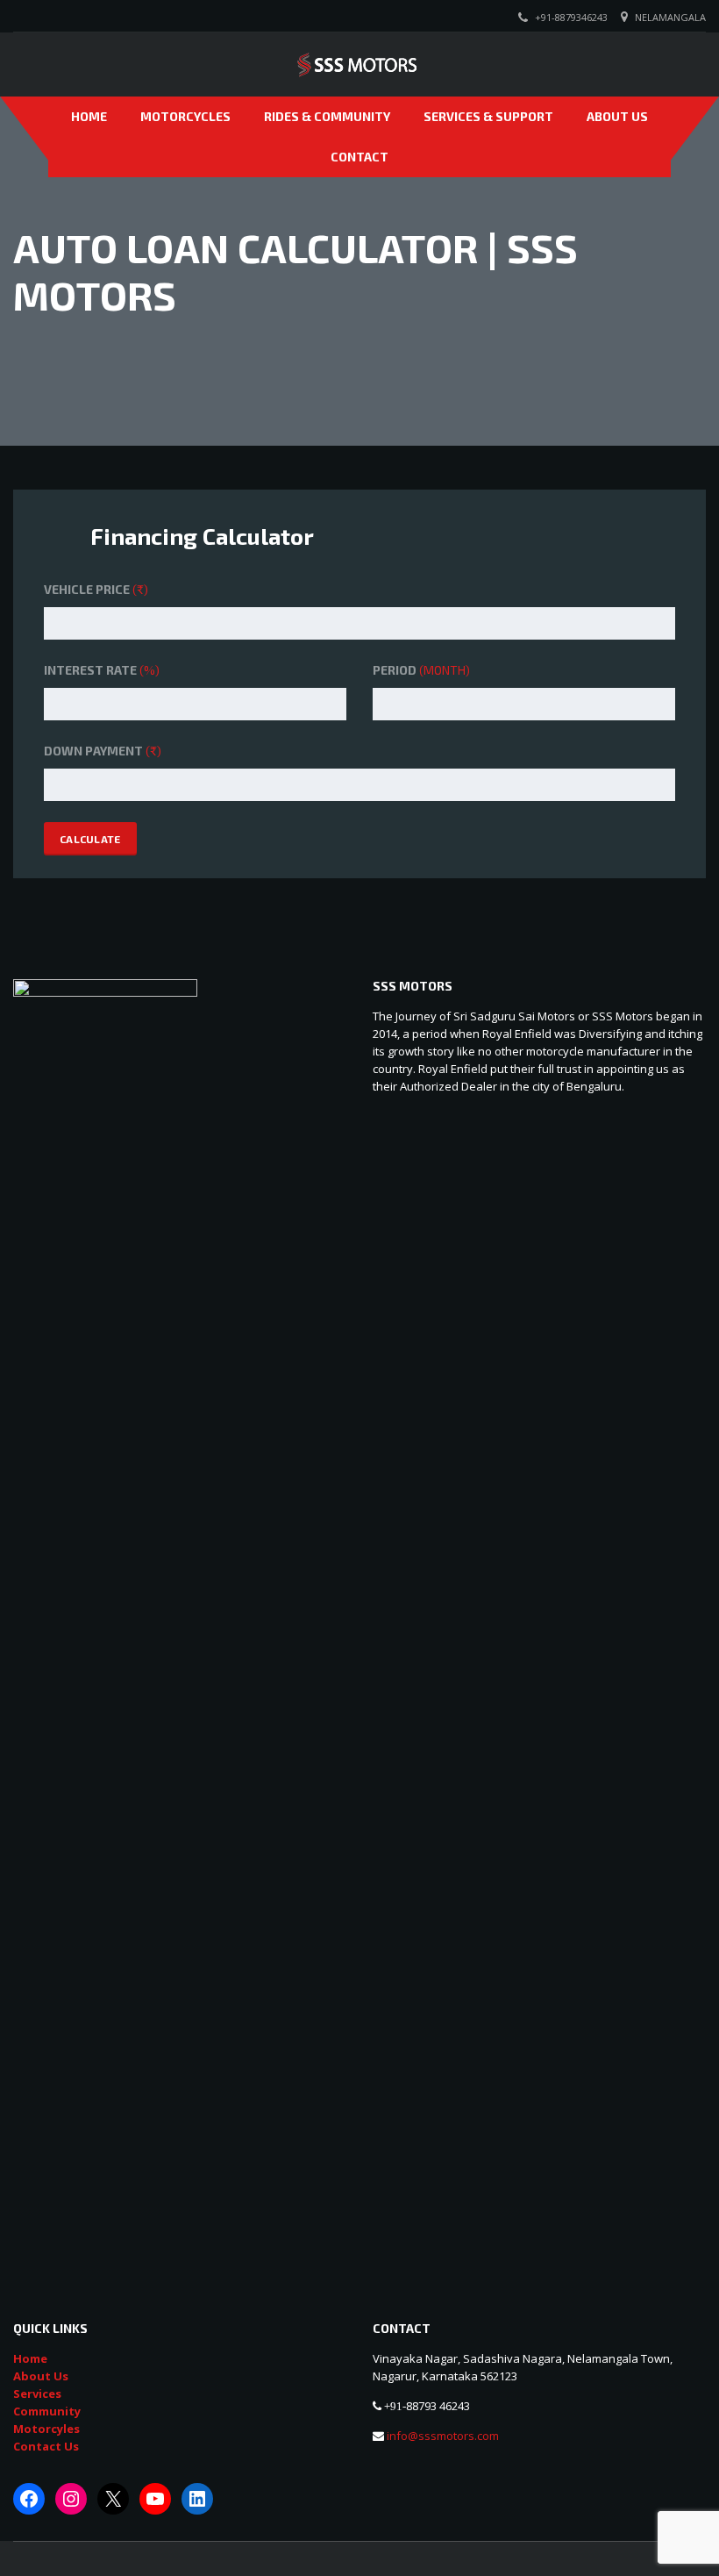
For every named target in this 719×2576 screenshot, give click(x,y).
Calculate (90, 839)
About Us (617, 116)
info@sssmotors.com (441, 2436)
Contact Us (46, 2446)
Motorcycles (185, 116)
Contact (359, 157)
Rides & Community (327, 116)
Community (47, 2411)
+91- (395, 2406)
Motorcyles (46, 2429)
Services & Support (488, 116)
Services (37, 2394)
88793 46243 (438, 2406)
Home (89, 116)
